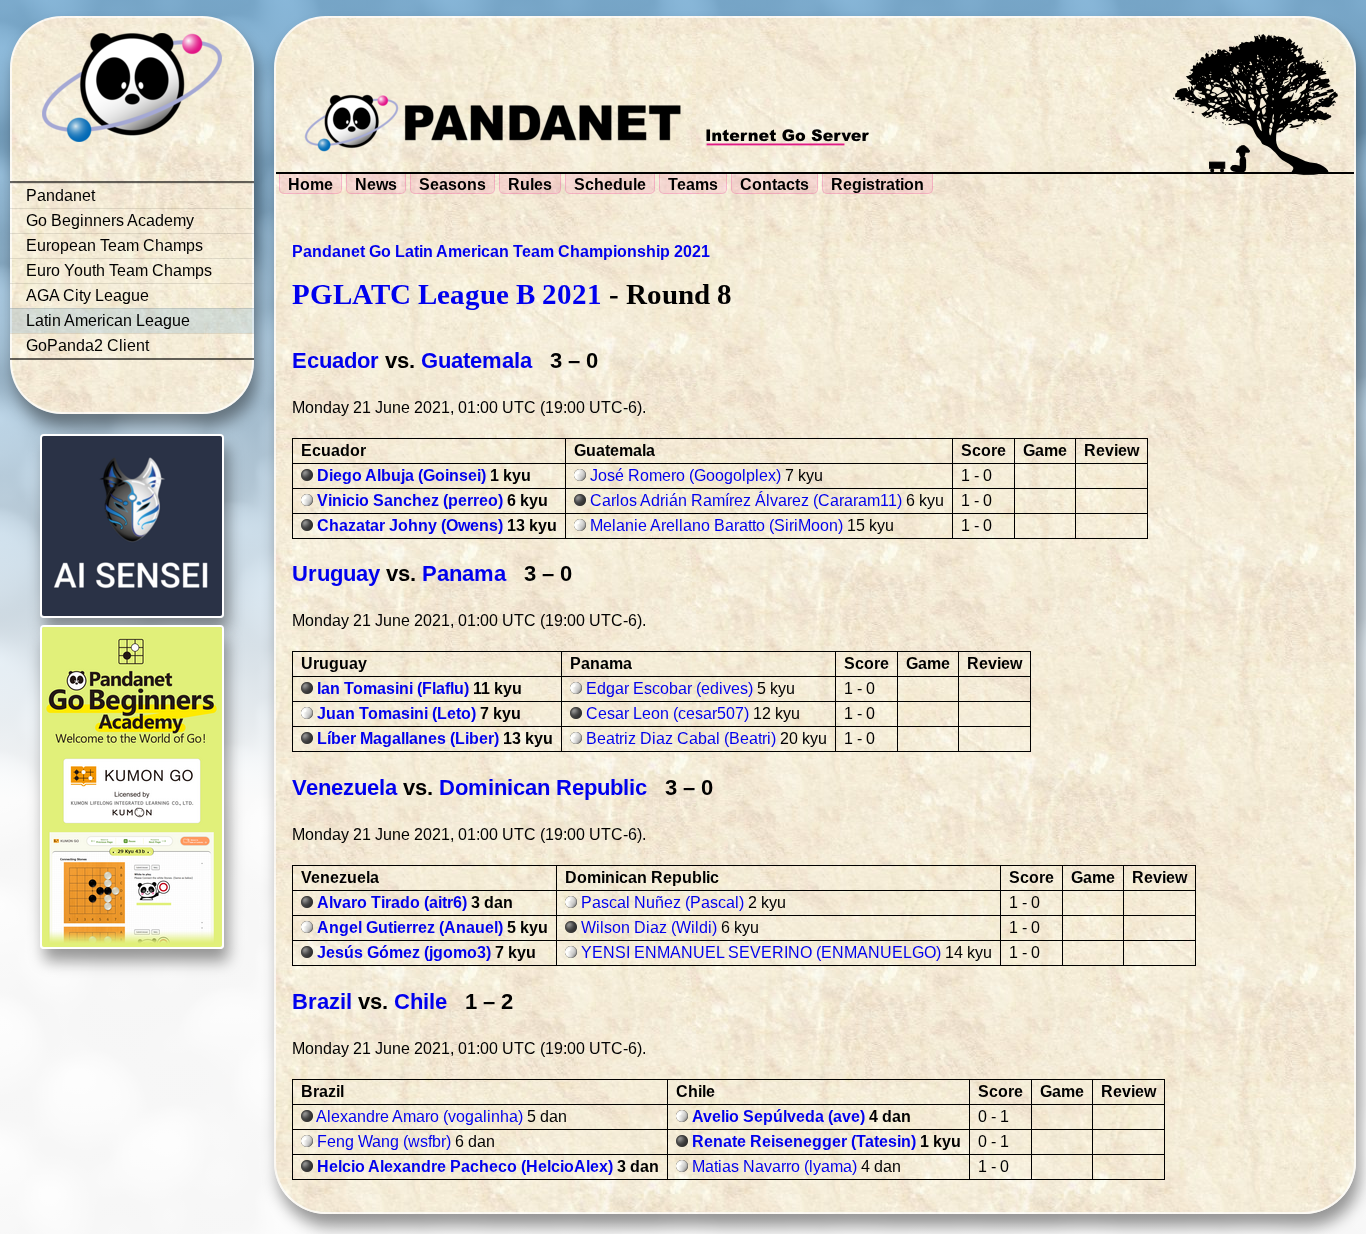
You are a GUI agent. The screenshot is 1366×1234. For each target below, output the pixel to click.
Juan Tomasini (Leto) (396, 713)
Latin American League (108, 320)
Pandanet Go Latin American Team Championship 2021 (501, 251)
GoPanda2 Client (87, 345)
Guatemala (476, 360)
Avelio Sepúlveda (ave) (778, 1116)
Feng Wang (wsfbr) (384, 1141)
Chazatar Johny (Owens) (410, 525)
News (376, 184)
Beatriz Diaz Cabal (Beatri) (681, 738)
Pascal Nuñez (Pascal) (662, 902)
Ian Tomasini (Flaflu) (393, 688)
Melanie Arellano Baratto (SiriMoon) (716, 525)
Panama (464, 573)
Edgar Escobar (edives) (669, 688)
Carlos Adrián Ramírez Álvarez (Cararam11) (746, 500)
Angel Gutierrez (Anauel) (410, 927)
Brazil (322, 1001)
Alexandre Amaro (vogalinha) (419, 1116)
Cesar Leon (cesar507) (667, 713)
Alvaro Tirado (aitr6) (392, 902)
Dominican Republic (543, 787)
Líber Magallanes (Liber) (408, 738)
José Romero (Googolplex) (685, 475)
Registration (877, 184)
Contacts (774, 184)
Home (310, 184)
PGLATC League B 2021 (447, 294)
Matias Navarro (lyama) (774, 1166)
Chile (420, 1001)
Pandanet (60, 195)
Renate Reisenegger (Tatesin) (804, 1141)
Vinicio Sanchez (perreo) (410, 500)
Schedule (610, 184)
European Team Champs (114, 245)
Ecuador (335, 360)
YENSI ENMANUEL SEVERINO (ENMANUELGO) (761, 952)
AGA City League (87, 295)
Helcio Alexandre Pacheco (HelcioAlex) (465, 1166)
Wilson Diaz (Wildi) (649, 927)
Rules (530, 184)
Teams (693, 184)
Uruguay (336, 573)
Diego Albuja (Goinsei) (401, 475)
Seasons (452, 184)
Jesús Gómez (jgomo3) (404, 952)
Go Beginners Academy (110, 220)
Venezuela (344, 787)
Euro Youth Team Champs (119, 270)
